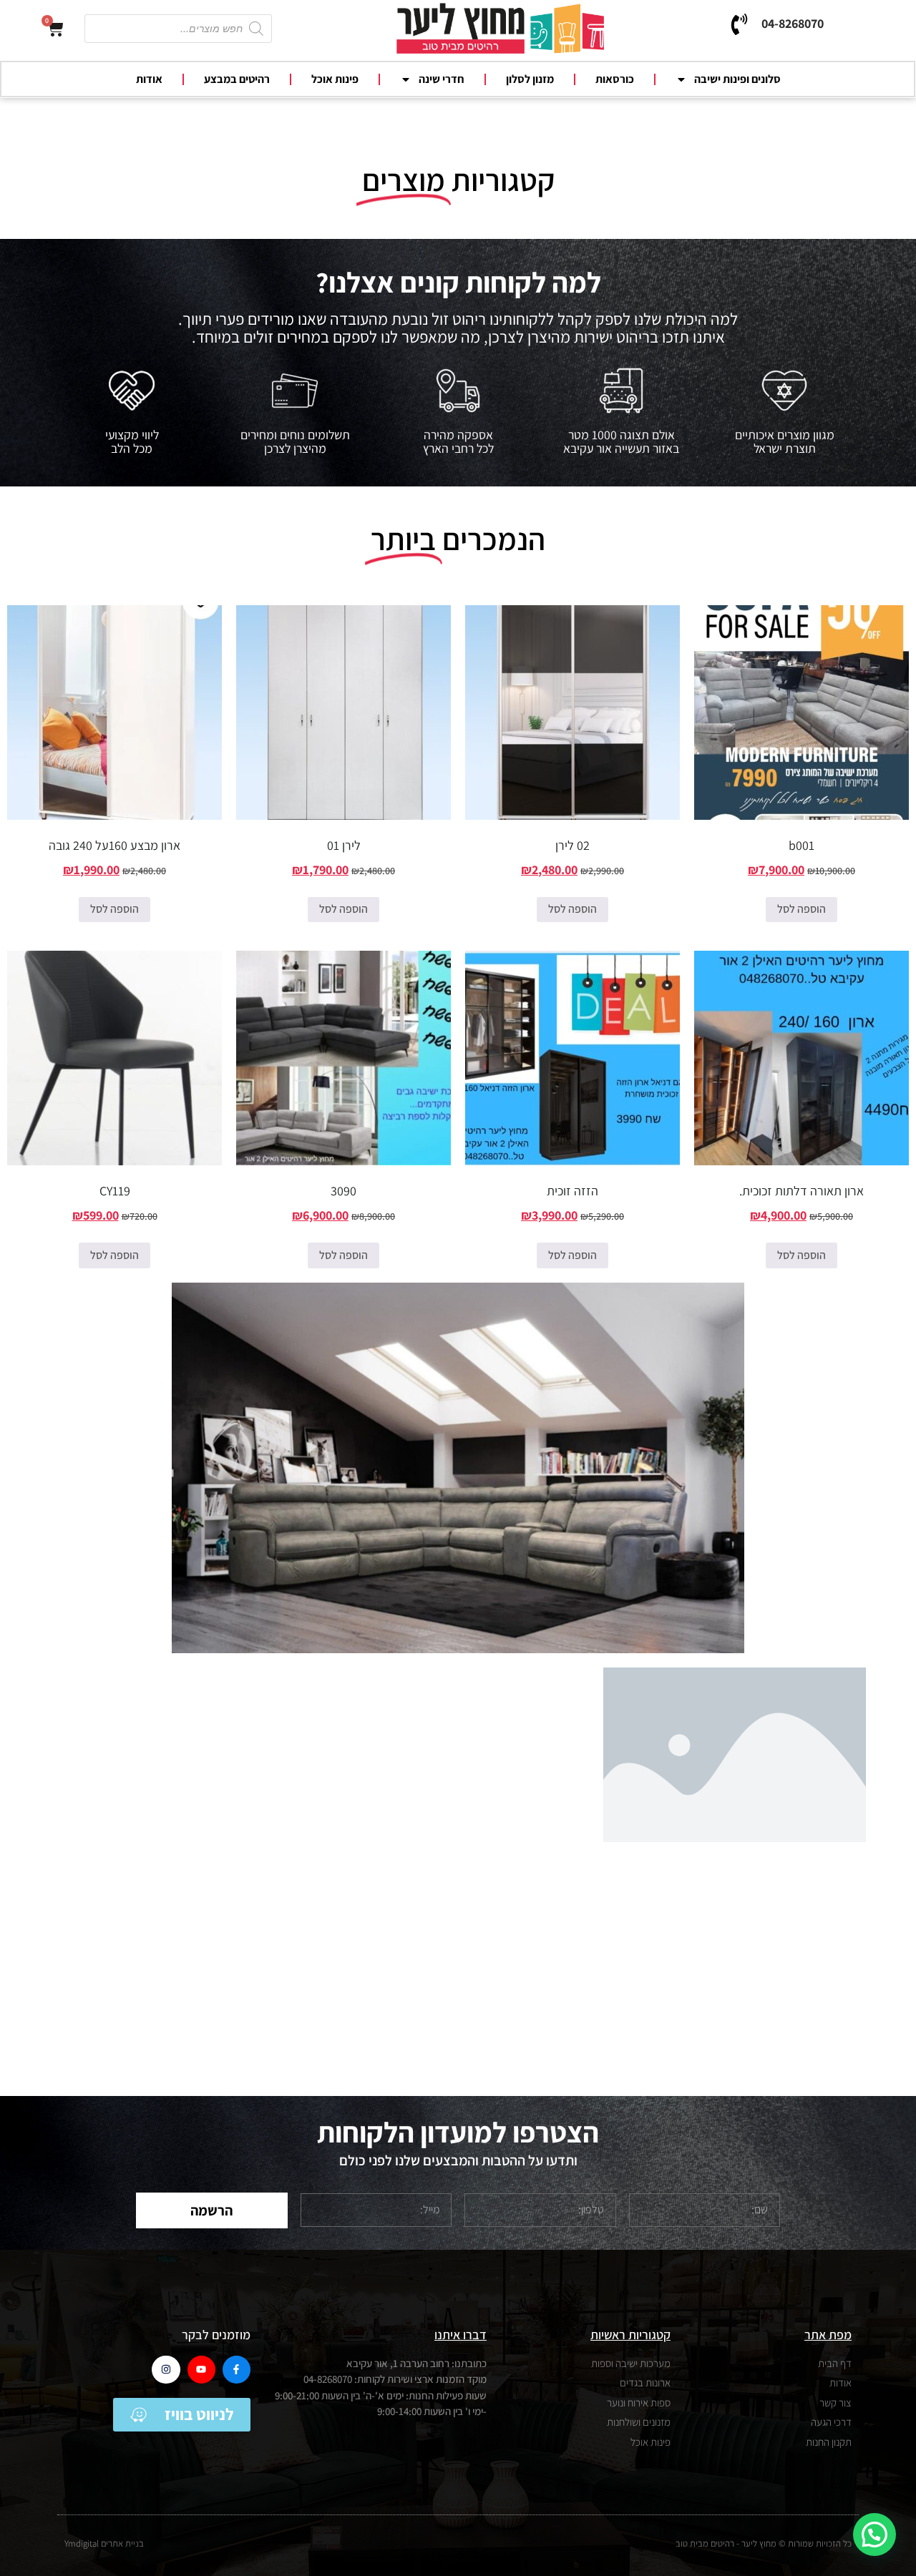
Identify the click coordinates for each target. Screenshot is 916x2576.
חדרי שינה (442, 79)
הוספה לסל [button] (801, 909)
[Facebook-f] (237, 2370)
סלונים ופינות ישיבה (737, 79)
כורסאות (615, 79)
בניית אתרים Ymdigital (104, 2543)
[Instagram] (166, 2370)
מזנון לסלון (530, 79)
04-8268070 (793, 23)
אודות (149, 79)
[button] (874, 2535)
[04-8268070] (739, 24)
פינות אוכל (335, 79)
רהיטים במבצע (237, 79)
